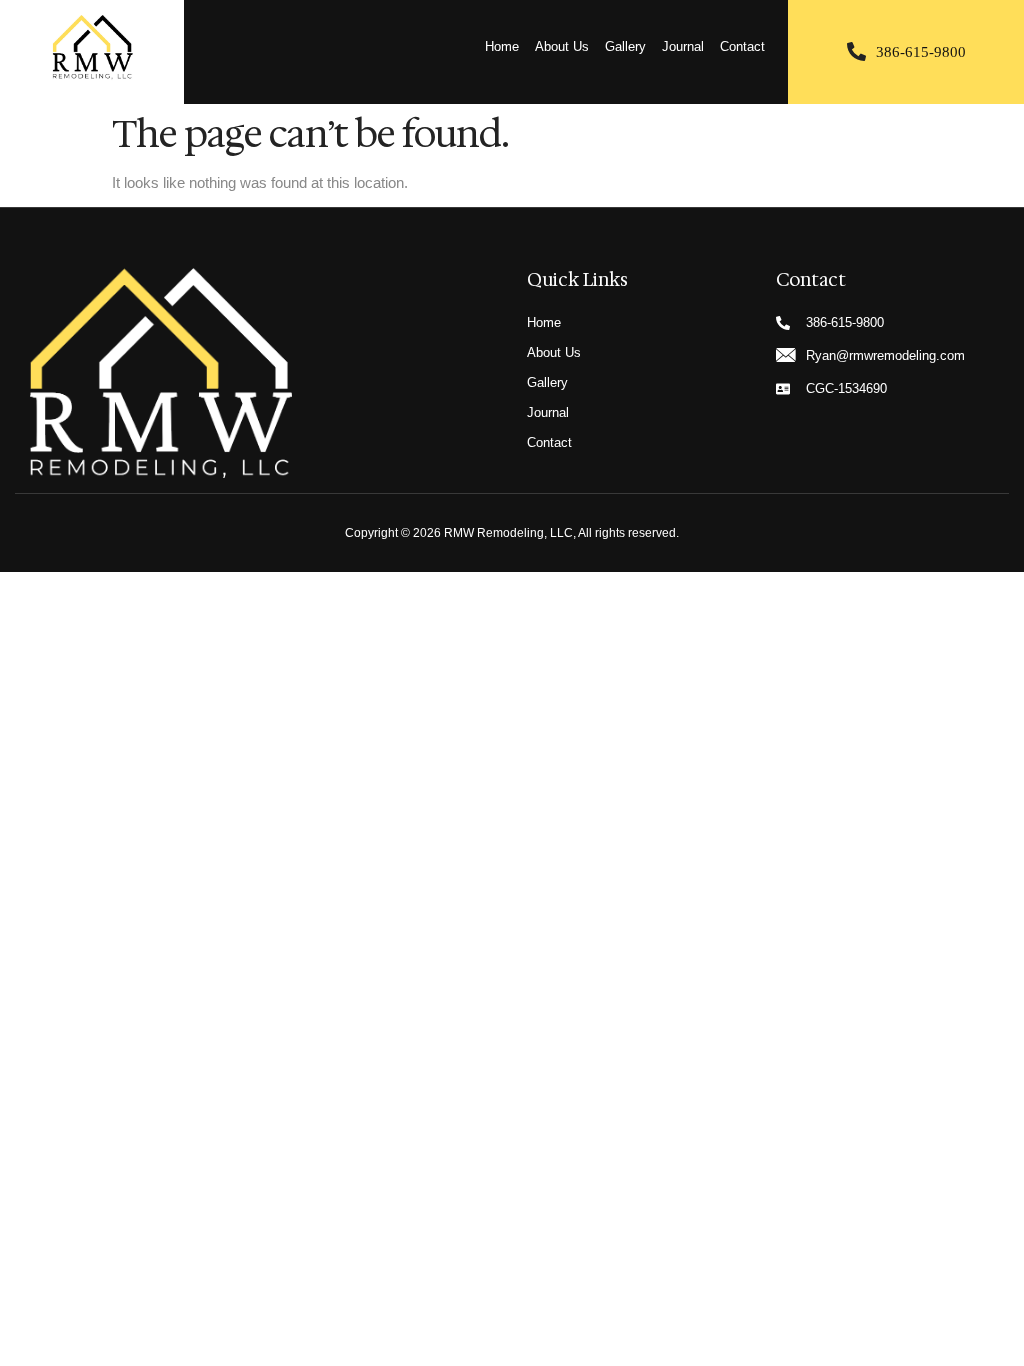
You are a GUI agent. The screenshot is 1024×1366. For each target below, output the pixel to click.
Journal (683, 46)
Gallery (625, 46)
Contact (742, 46)
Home (502, 46)
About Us (562, 46)
